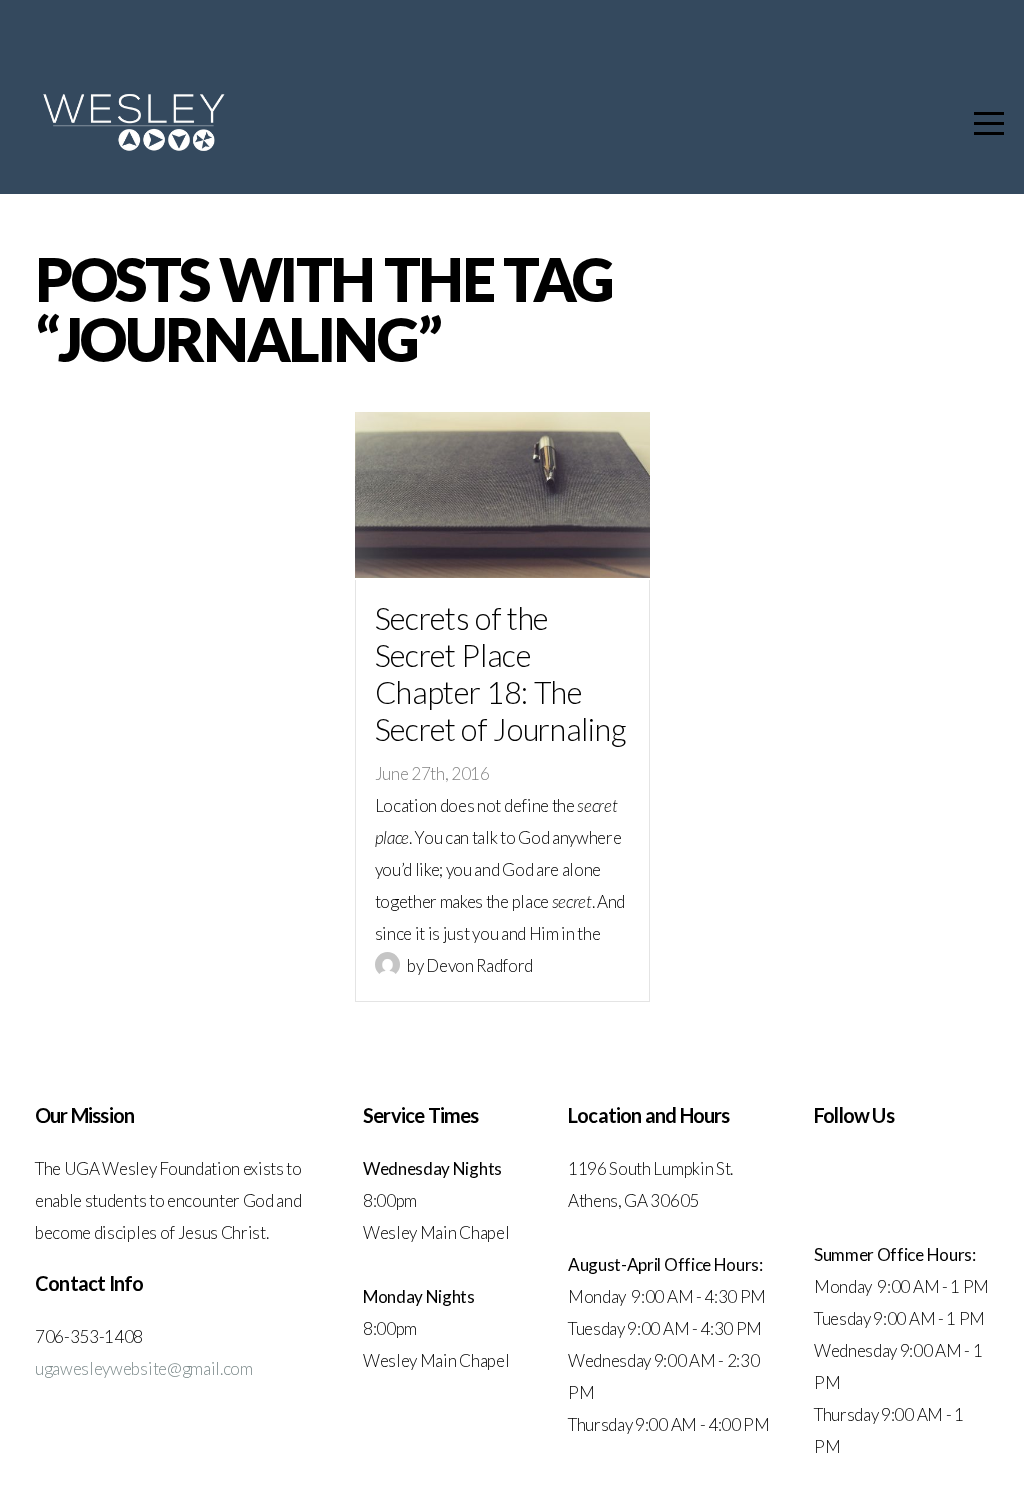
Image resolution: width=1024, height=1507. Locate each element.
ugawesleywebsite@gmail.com (144, 1368)
